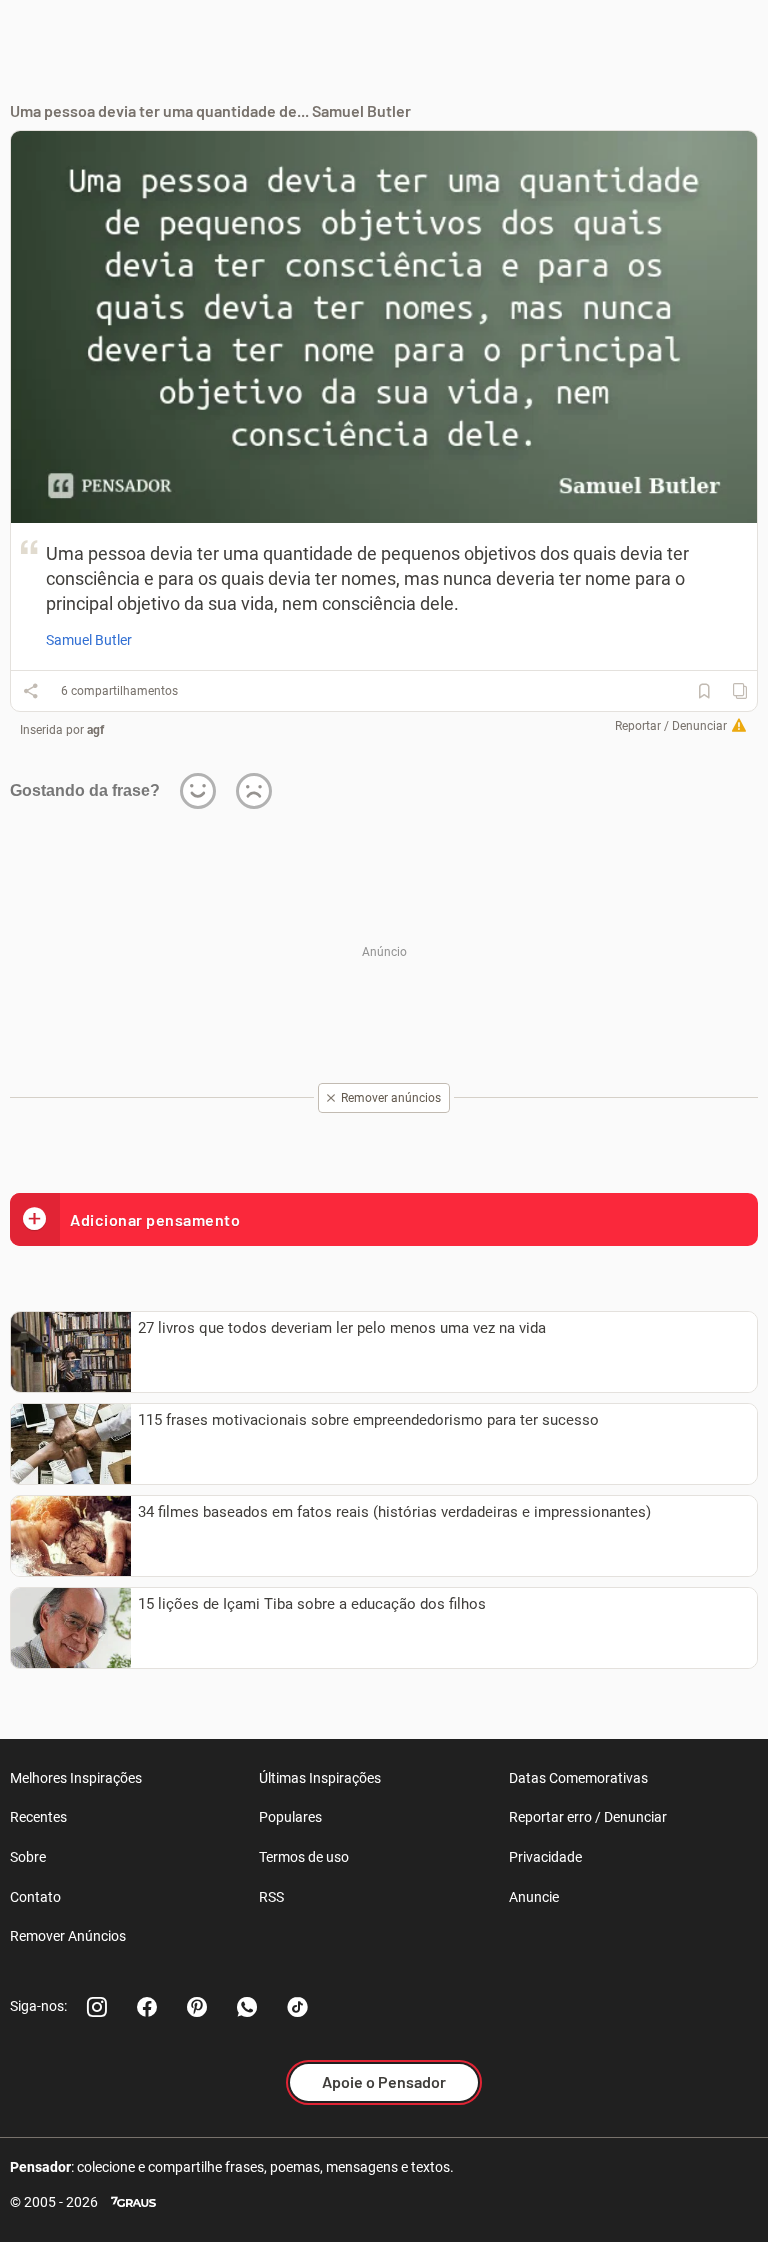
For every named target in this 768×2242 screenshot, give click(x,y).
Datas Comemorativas (578, 1778)
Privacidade (545, 1857)
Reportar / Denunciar (671, 726)
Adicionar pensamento (155, 1219)
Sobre (28, 1857)
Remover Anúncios (68, 1936)
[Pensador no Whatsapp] (247, 2007)
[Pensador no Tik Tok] (297, 2007)
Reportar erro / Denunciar (588, 1817)
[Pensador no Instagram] (97, 2007)
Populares (290, 1817)
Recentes (38, 1817)
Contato (35, 1897)
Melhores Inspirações (76, 1778)
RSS (271, 1897)
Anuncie (534, 1897)
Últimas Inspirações (320, 1778)
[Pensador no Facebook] (147, 2007)
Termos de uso (304, 1857)
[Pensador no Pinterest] (197, 2007)
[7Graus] (133, 2202)
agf (95, 730)
